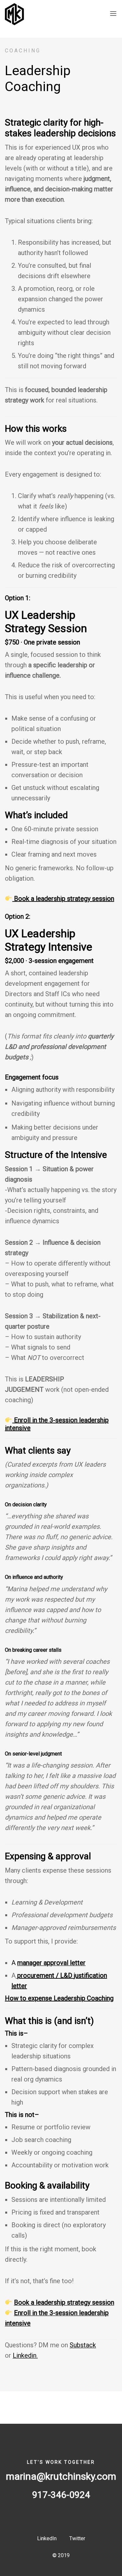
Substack (83, 2345)
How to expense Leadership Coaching (59, 1998)
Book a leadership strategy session (64, 899)
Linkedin (25, 2355)
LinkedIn (47, 2538)
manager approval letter (51, 1963)
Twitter (77, 2538)
